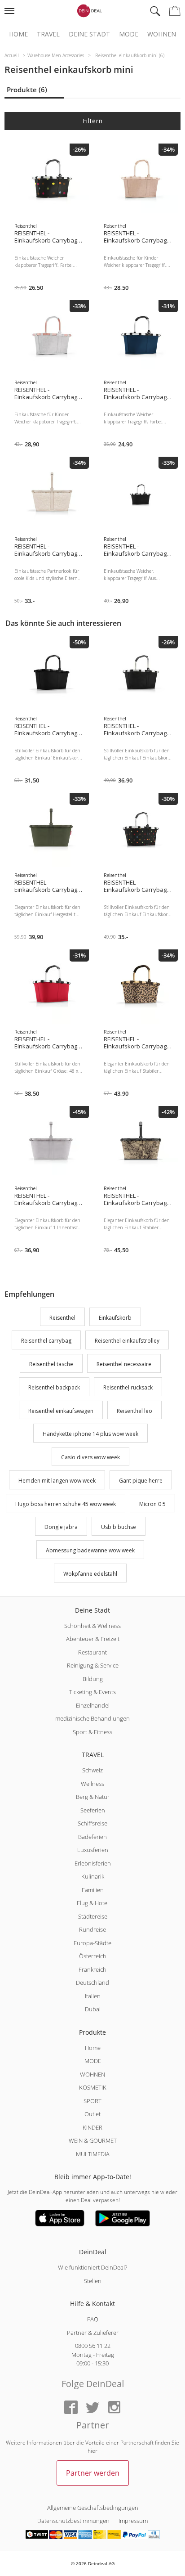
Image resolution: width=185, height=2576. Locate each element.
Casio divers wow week (90, 1457)
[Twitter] (92, 2408)
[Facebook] (71, 2408)
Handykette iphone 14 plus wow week (90, 1434)
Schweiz (92, 1770)
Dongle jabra (61, 1527)
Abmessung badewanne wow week (90, 1550)
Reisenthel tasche (51, 1364)
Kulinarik (93, 1876)
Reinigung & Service (93, 1665)
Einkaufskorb (115, 1318)
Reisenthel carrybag (46, 1341)
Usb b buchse (119, 1527)
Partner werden (93, 2473)
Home (18, 34)
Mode (129, 34)
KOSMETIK (93, 2087)
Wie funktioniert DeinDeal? (92, 2267)
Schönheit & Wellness (92, 1626)
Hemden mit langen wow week (57, 1481)
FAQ (93, 2319)
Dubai (93, 2009)
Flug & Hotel (93, 1903)
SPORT (92, 2101)
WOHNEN (92, 2074)
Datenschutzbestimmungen (73, 2521)
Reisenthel (62, 1318)
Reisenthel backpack (54, 1387)
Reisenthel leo (134, 1411)
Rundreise (92, 1929)
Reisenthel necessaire (124, 1364)
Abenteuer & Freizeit (93, 1639)
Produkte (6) (27, 90)
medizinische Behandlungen (92, 1718)
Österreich (93, 1956)
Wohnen (162, 34)
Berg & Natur (93, 1797)
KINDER (92, 2127)
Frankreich (92, 1969)
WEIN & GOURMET (93, 2140)
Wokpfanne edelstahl (90, 1574)
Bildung (93, 1679)
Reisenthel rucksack (128, 1387)
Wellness (92, 1784)
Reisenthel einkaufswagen (61, 1411)
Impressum (133, 2521)
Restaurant (92, 1652)
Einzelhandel (93, 1705)
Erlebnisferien (93, 1863)
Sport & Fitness (92, 1732)
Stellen (93, 2281)
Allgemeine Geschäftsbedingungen (93, 2508)
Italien (93, 1996)
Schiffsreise (92, 1823)
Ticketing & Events (92, 1692)
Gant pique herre (141, 1481)
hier (92, 2451)
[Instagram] (114, 2408)
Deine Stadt (89, 34)
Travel (48, 34)
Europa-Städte (92, 1943)
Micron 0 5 (152, 1504)
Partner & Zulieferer (93, 2333)
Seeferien (93, 1810)
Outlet (92, 2114)
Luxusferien (93, 1850)
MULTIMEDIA (93, 2154)
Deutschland (92, 1983)
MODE (93, 2061)
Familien (93, 1890)
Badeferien (92, 1837)
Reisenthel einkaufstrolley (127, 1341)
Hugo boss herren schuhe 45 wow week (66, 1504)
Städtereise (93, 1916)
